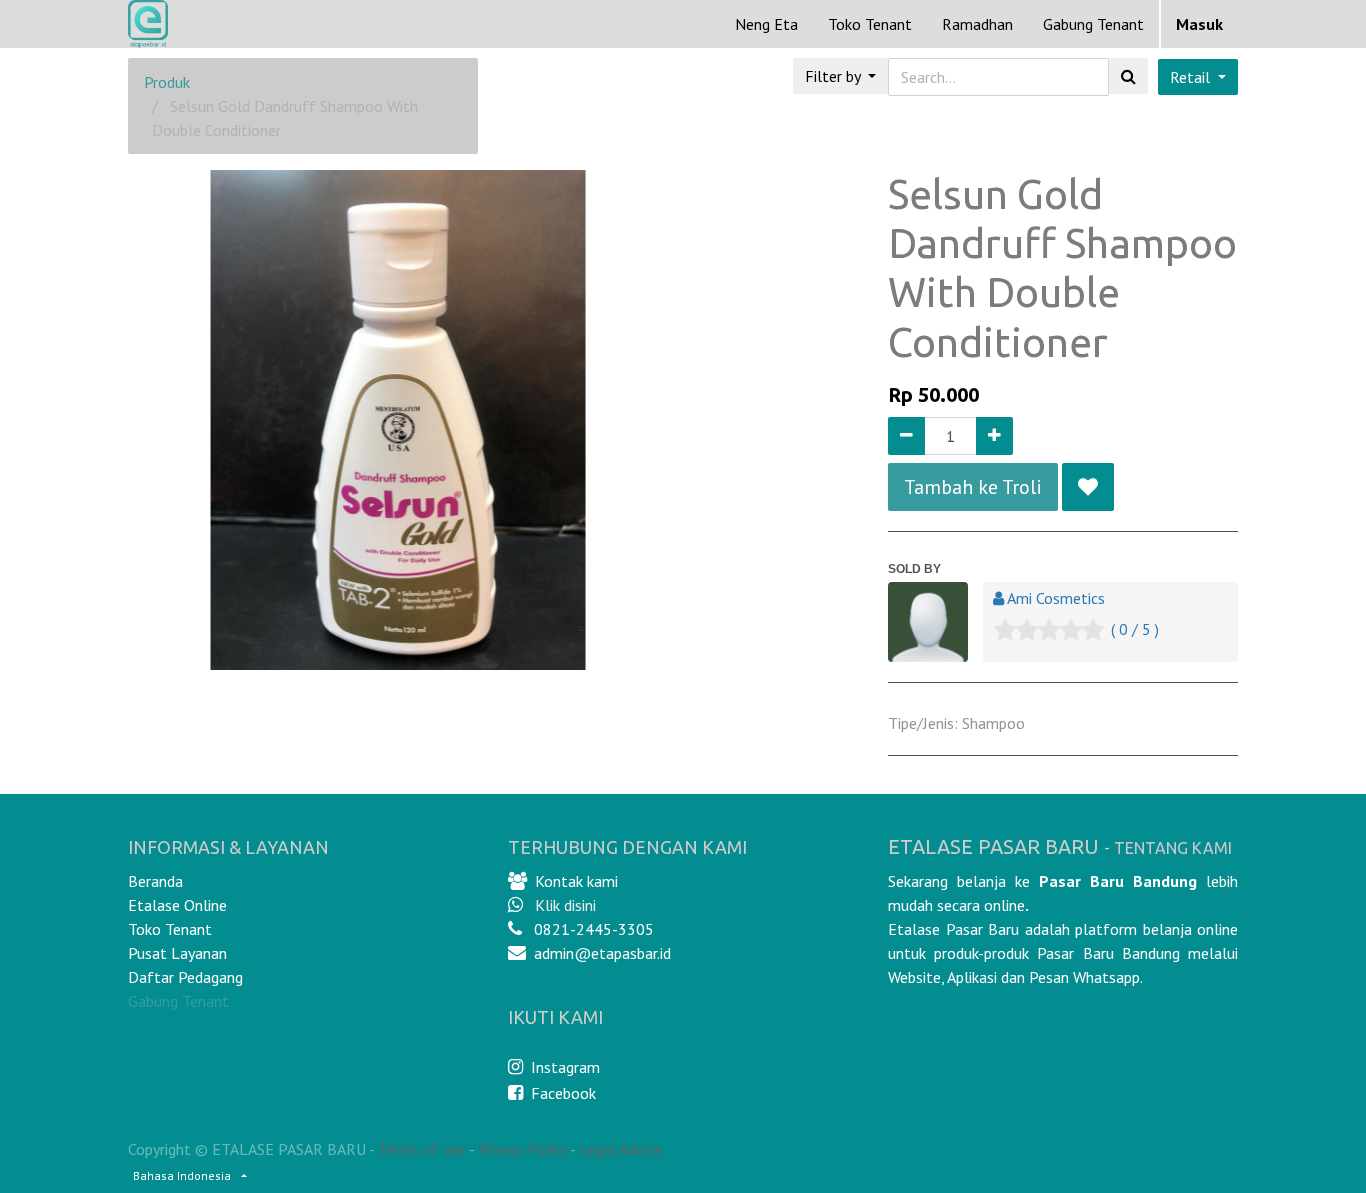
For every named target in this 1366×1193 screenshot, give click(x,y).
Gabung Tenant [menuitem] (1093, 24)
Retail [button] (1192, 77)
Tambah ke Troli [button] (973, 487)
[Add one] (994, 436)
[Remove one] (906, 436)
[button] (1088, 487)
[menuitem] (766, 24)
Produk (167, 82)
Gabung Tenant (178, 1001)
